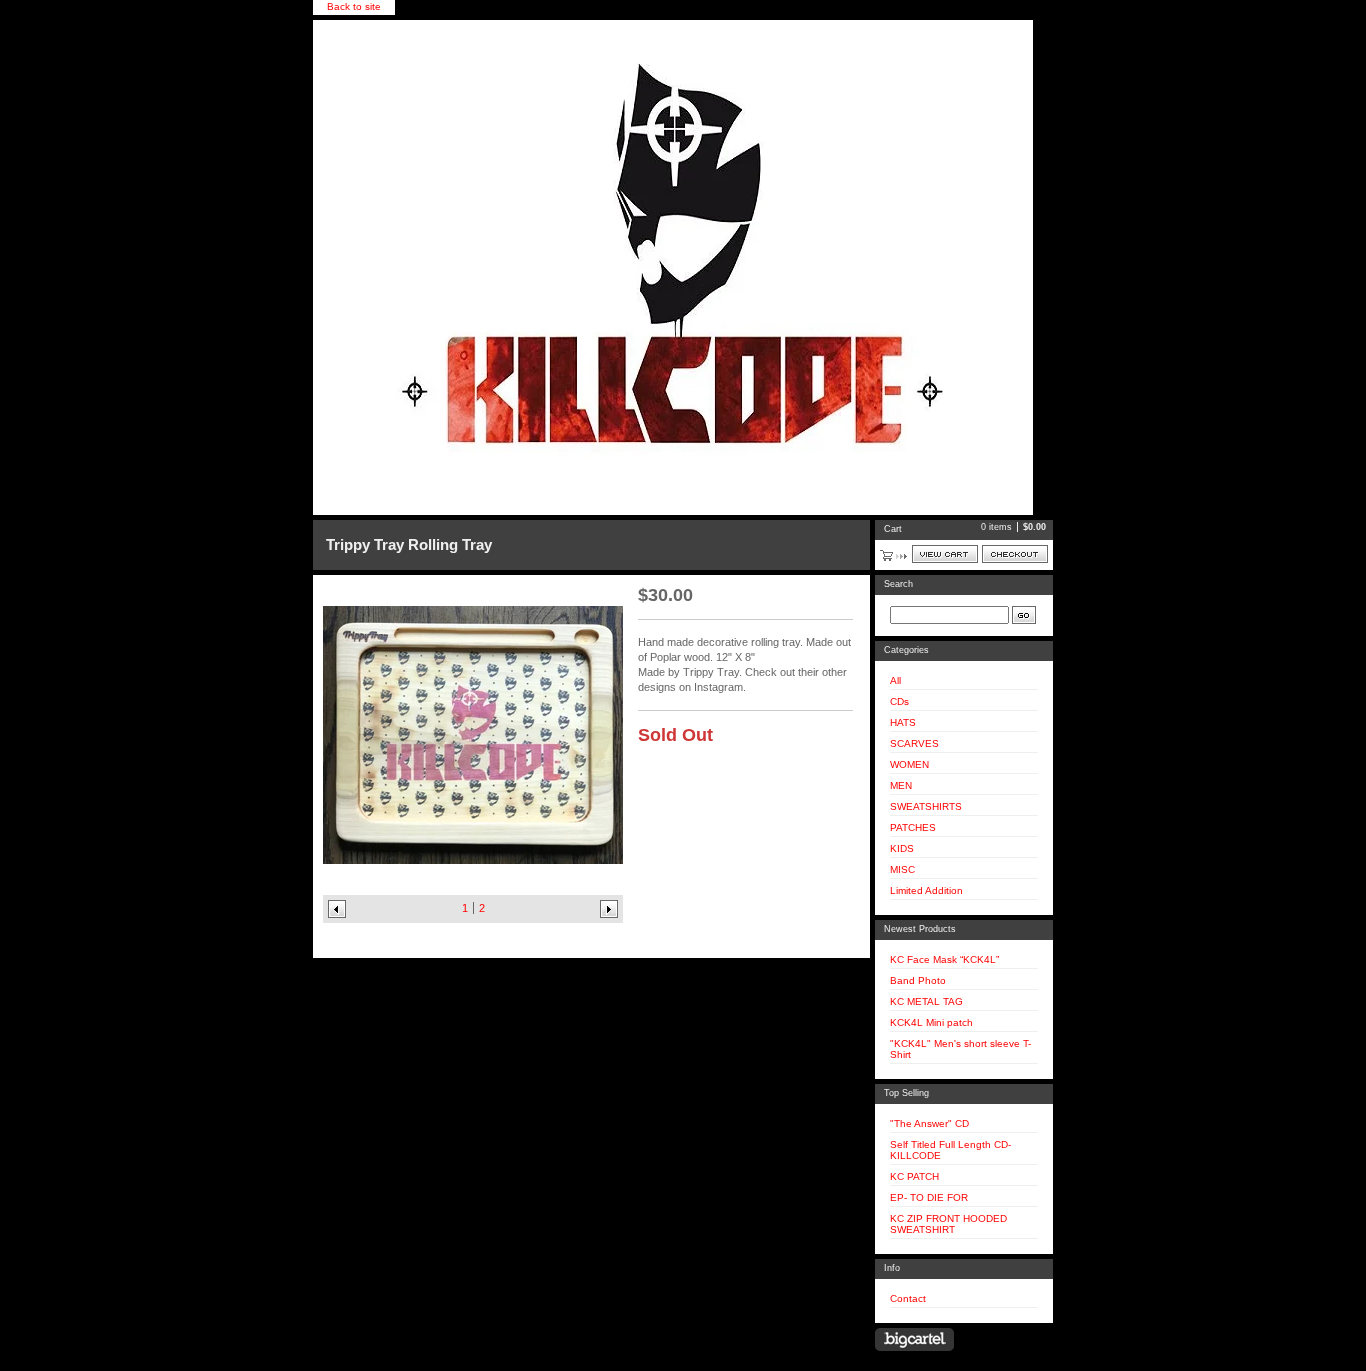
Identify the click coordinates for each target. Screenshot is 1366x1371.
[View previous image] (337, 909)
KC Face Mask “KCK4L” (944, 959)
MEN (901, 785)
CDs (899, 701)
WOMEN (909, 764)
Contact (908, 1298)
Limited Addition (926, 890)
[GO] (1024, 615)
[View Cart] (945, 554)
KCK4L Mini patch (931, 1022)
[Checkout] (1015, 554)
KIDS (902, 848)
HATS (903, 722)
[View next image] (609, 909)
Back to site (354, 6)
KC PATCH (914, 1176)
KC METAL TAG (926, 1001)
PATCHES (913, 827)
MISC (902, 869)
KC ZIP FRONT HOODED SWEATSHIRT (948, 1224)
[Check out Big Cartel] (914, 1339)
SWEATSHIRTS (926, 806)
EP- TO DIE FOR (929, 1197)
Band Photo (918, 980)
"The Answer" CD (929, 1123)
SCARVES (914, 743)
